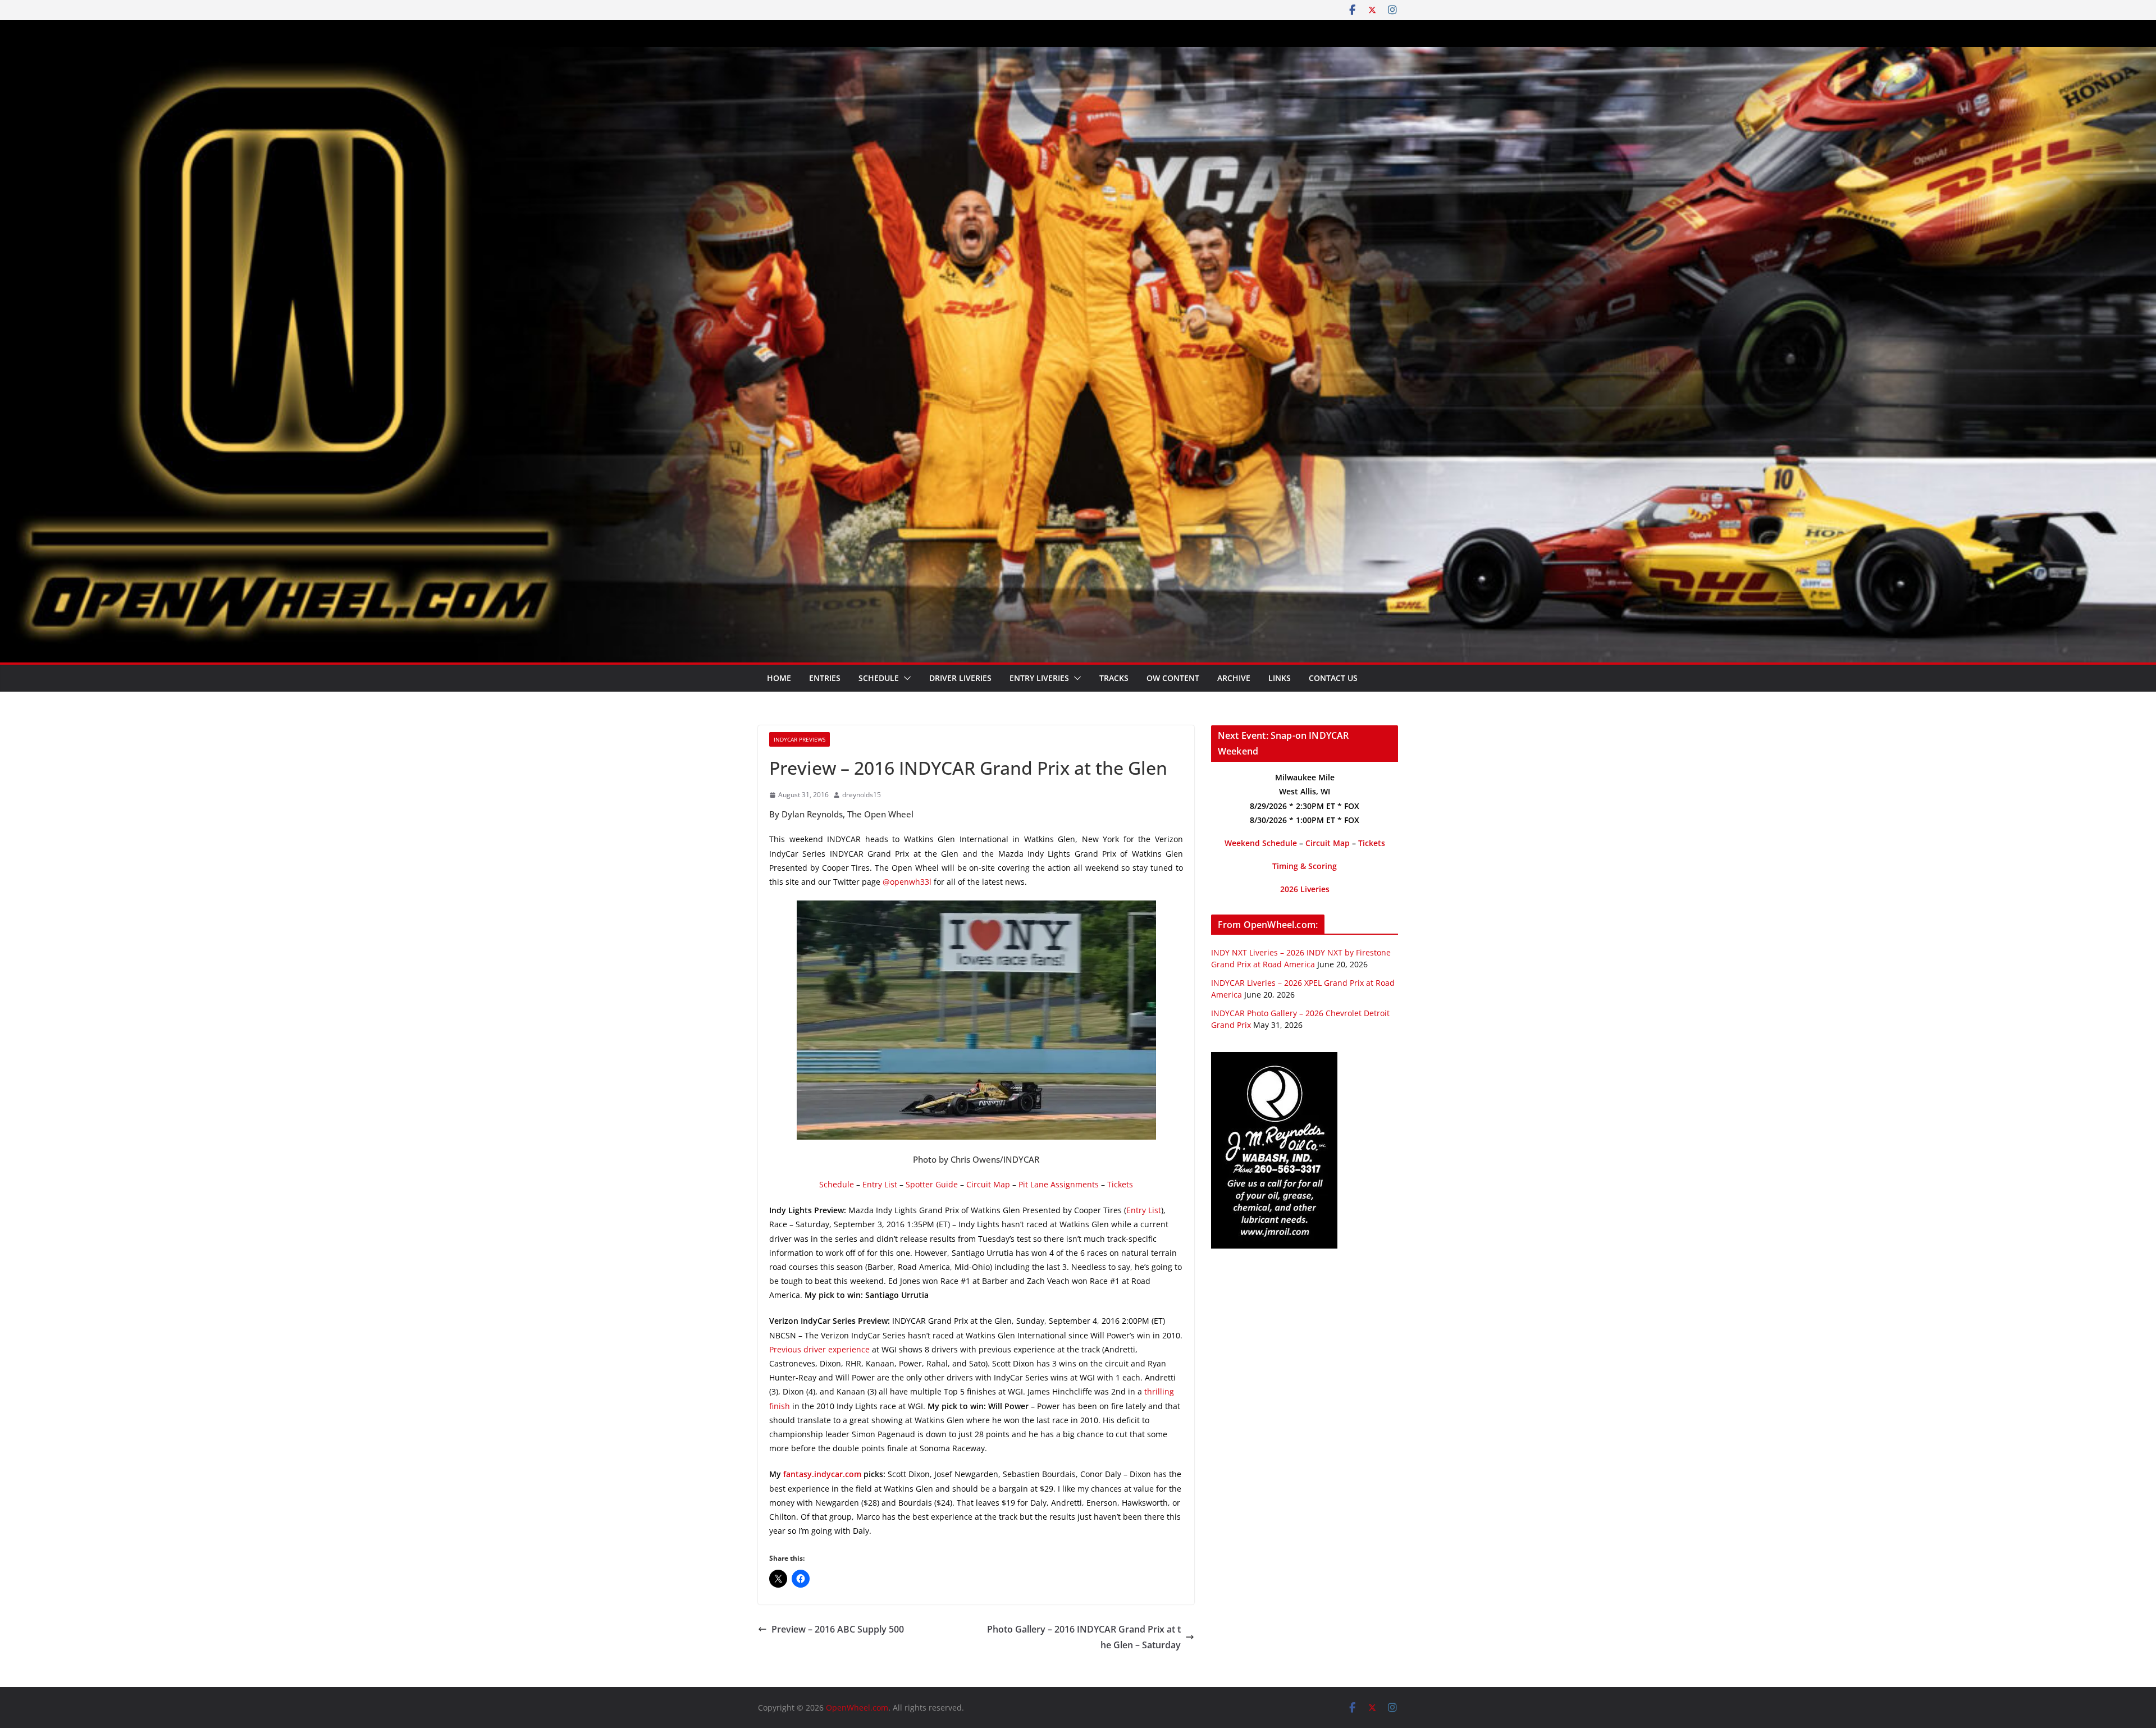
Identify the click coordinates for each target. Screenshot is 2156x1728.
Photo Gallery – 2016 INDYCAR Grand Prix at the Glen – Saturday (1084, 1637)
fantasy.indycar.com (822, 1474)
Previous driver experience (819, 1349)
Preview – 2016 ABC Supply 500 (838, 1629)
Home (779, 678)
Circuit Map (988, 1184)
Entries (825, 678)
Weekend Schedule (1261, 843)
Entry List (880, 1184)
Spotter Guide (932, 1184)
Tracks (1114, 678)
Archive (1234, 678)
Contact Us (1333, 678)
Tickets (1120, 1184)
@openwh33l (907, 882)
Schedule (879, 678)
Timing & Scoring (1305, 866)
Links (1280, 678)
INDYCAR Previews (800, 739)
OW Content (1173, 678)
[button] (905, 678)
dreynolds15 (862, 795)
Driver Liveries (960, 678)
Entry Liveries (1039, 678)
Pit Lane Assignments (1059, 1184)
